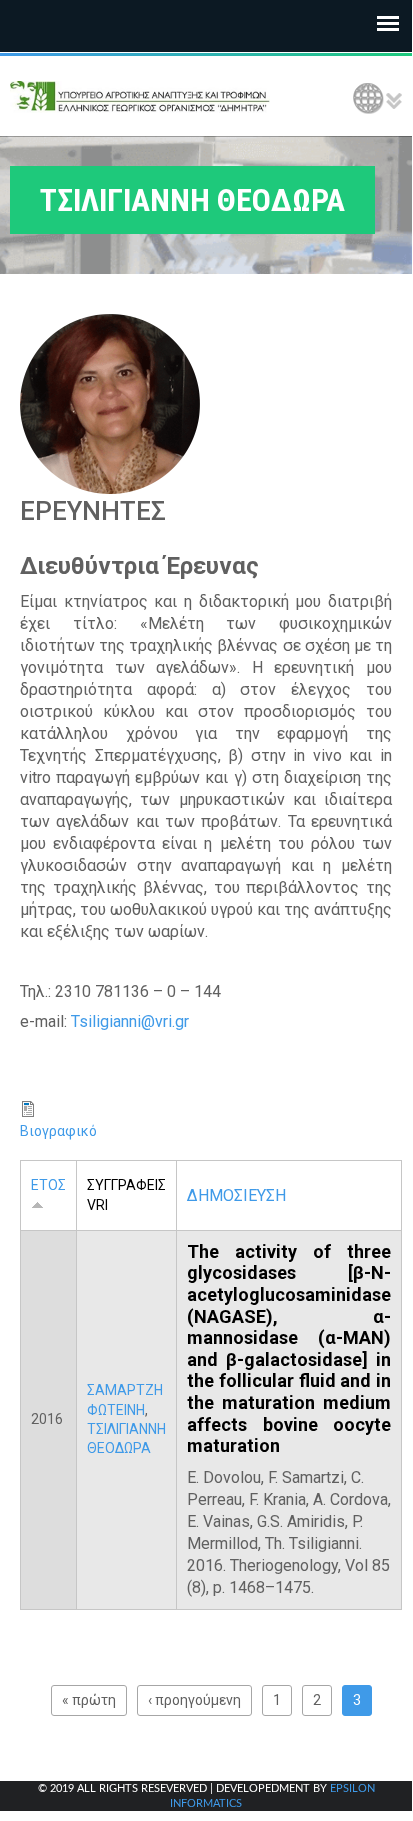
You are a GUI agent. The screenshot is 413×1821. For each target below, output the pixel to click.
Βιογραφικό (58, 1131)
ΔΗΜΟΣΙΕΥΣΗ (236, 1195)
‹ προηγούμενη (194, 1700)
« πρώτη (89, 1700)
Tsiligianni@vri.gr (130, 1021)
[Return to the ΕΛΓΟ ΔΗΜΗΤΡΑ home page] (140, 96)
